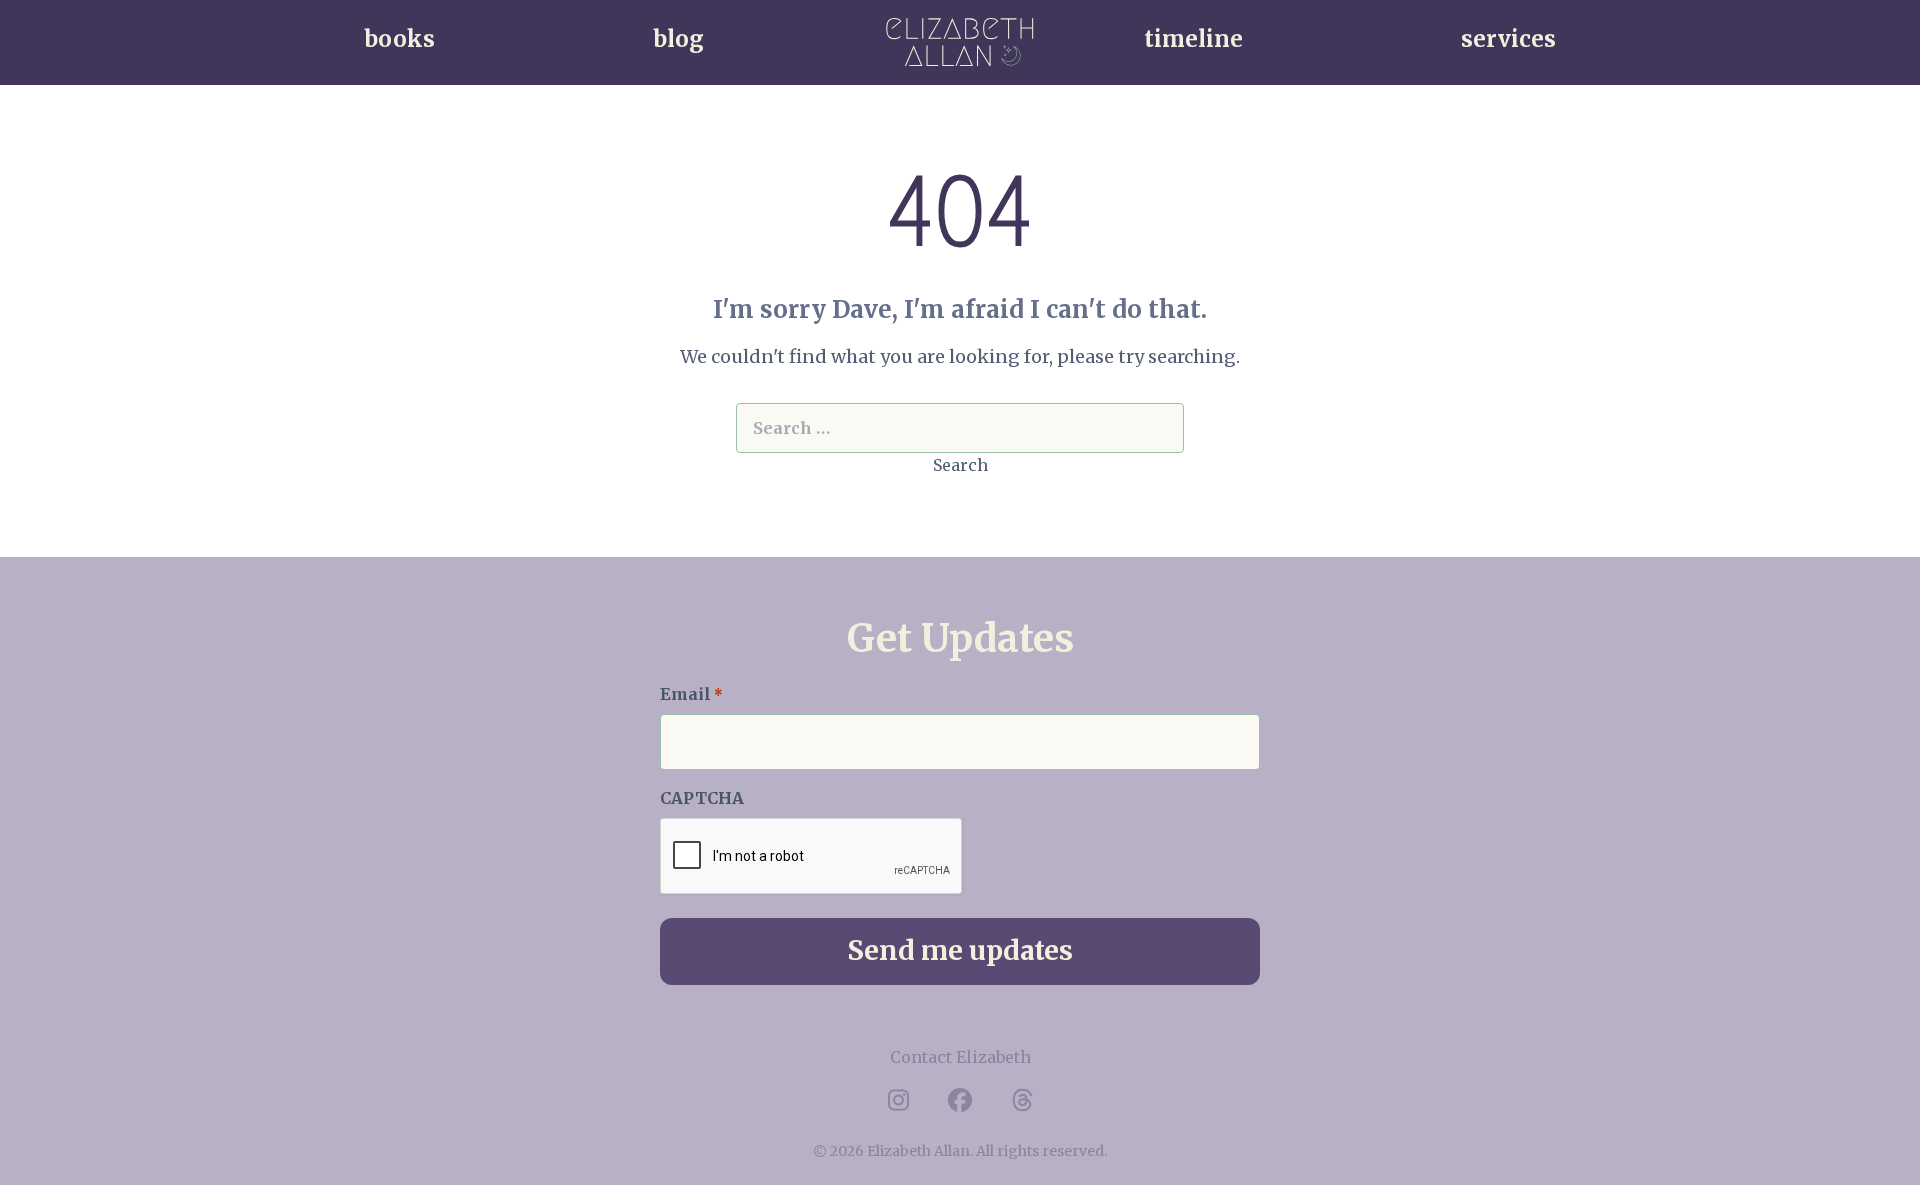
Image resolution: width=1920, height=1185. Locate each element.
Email (691, 694)
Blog (678, 39)
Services (1508, 39)
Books (399, 39)
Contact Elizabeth (960, 1057)
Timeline (1193, 39)
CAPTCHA (702, 798)
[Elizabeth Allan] (960, 42)
